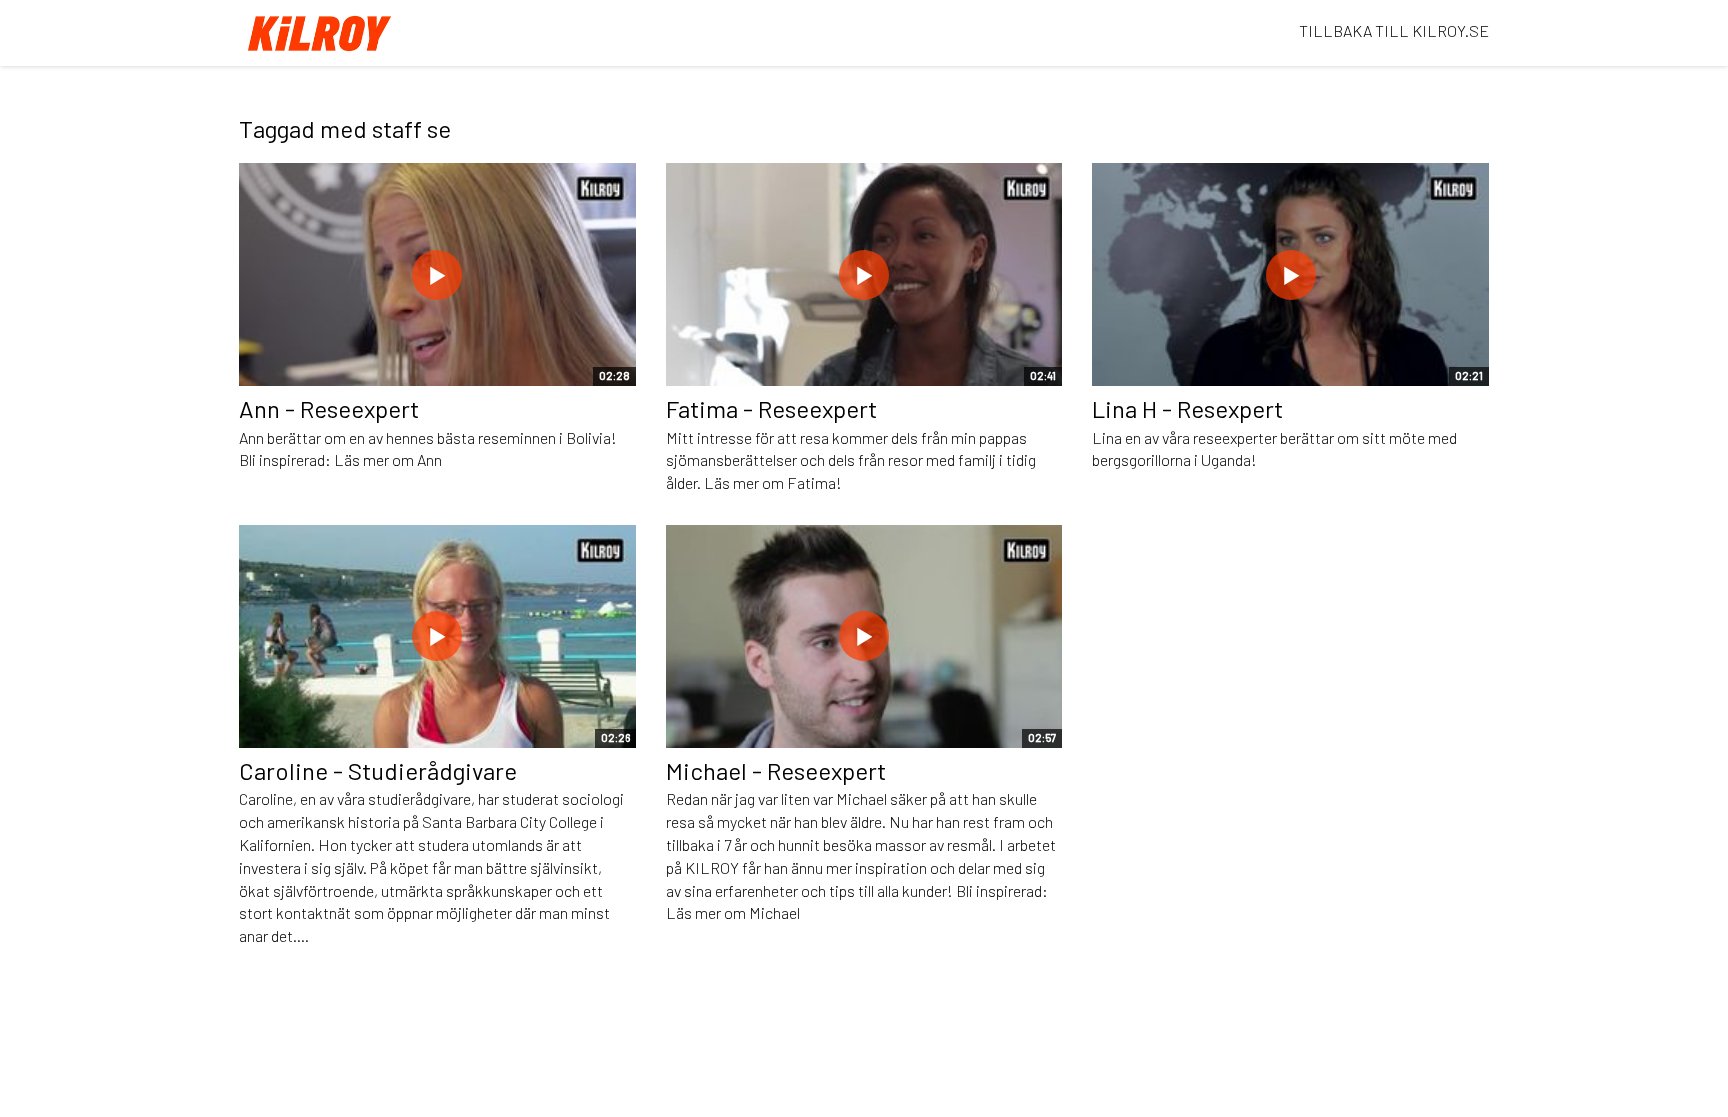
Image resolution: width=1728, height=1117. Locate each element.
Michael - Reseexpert (776, 770)
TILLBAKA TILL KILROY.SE (1394, 30)
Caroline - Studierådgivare (378, 770)
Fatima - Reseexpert (771, 408)
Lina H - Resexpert (1187, 408)
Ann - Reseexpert (329, 408)
